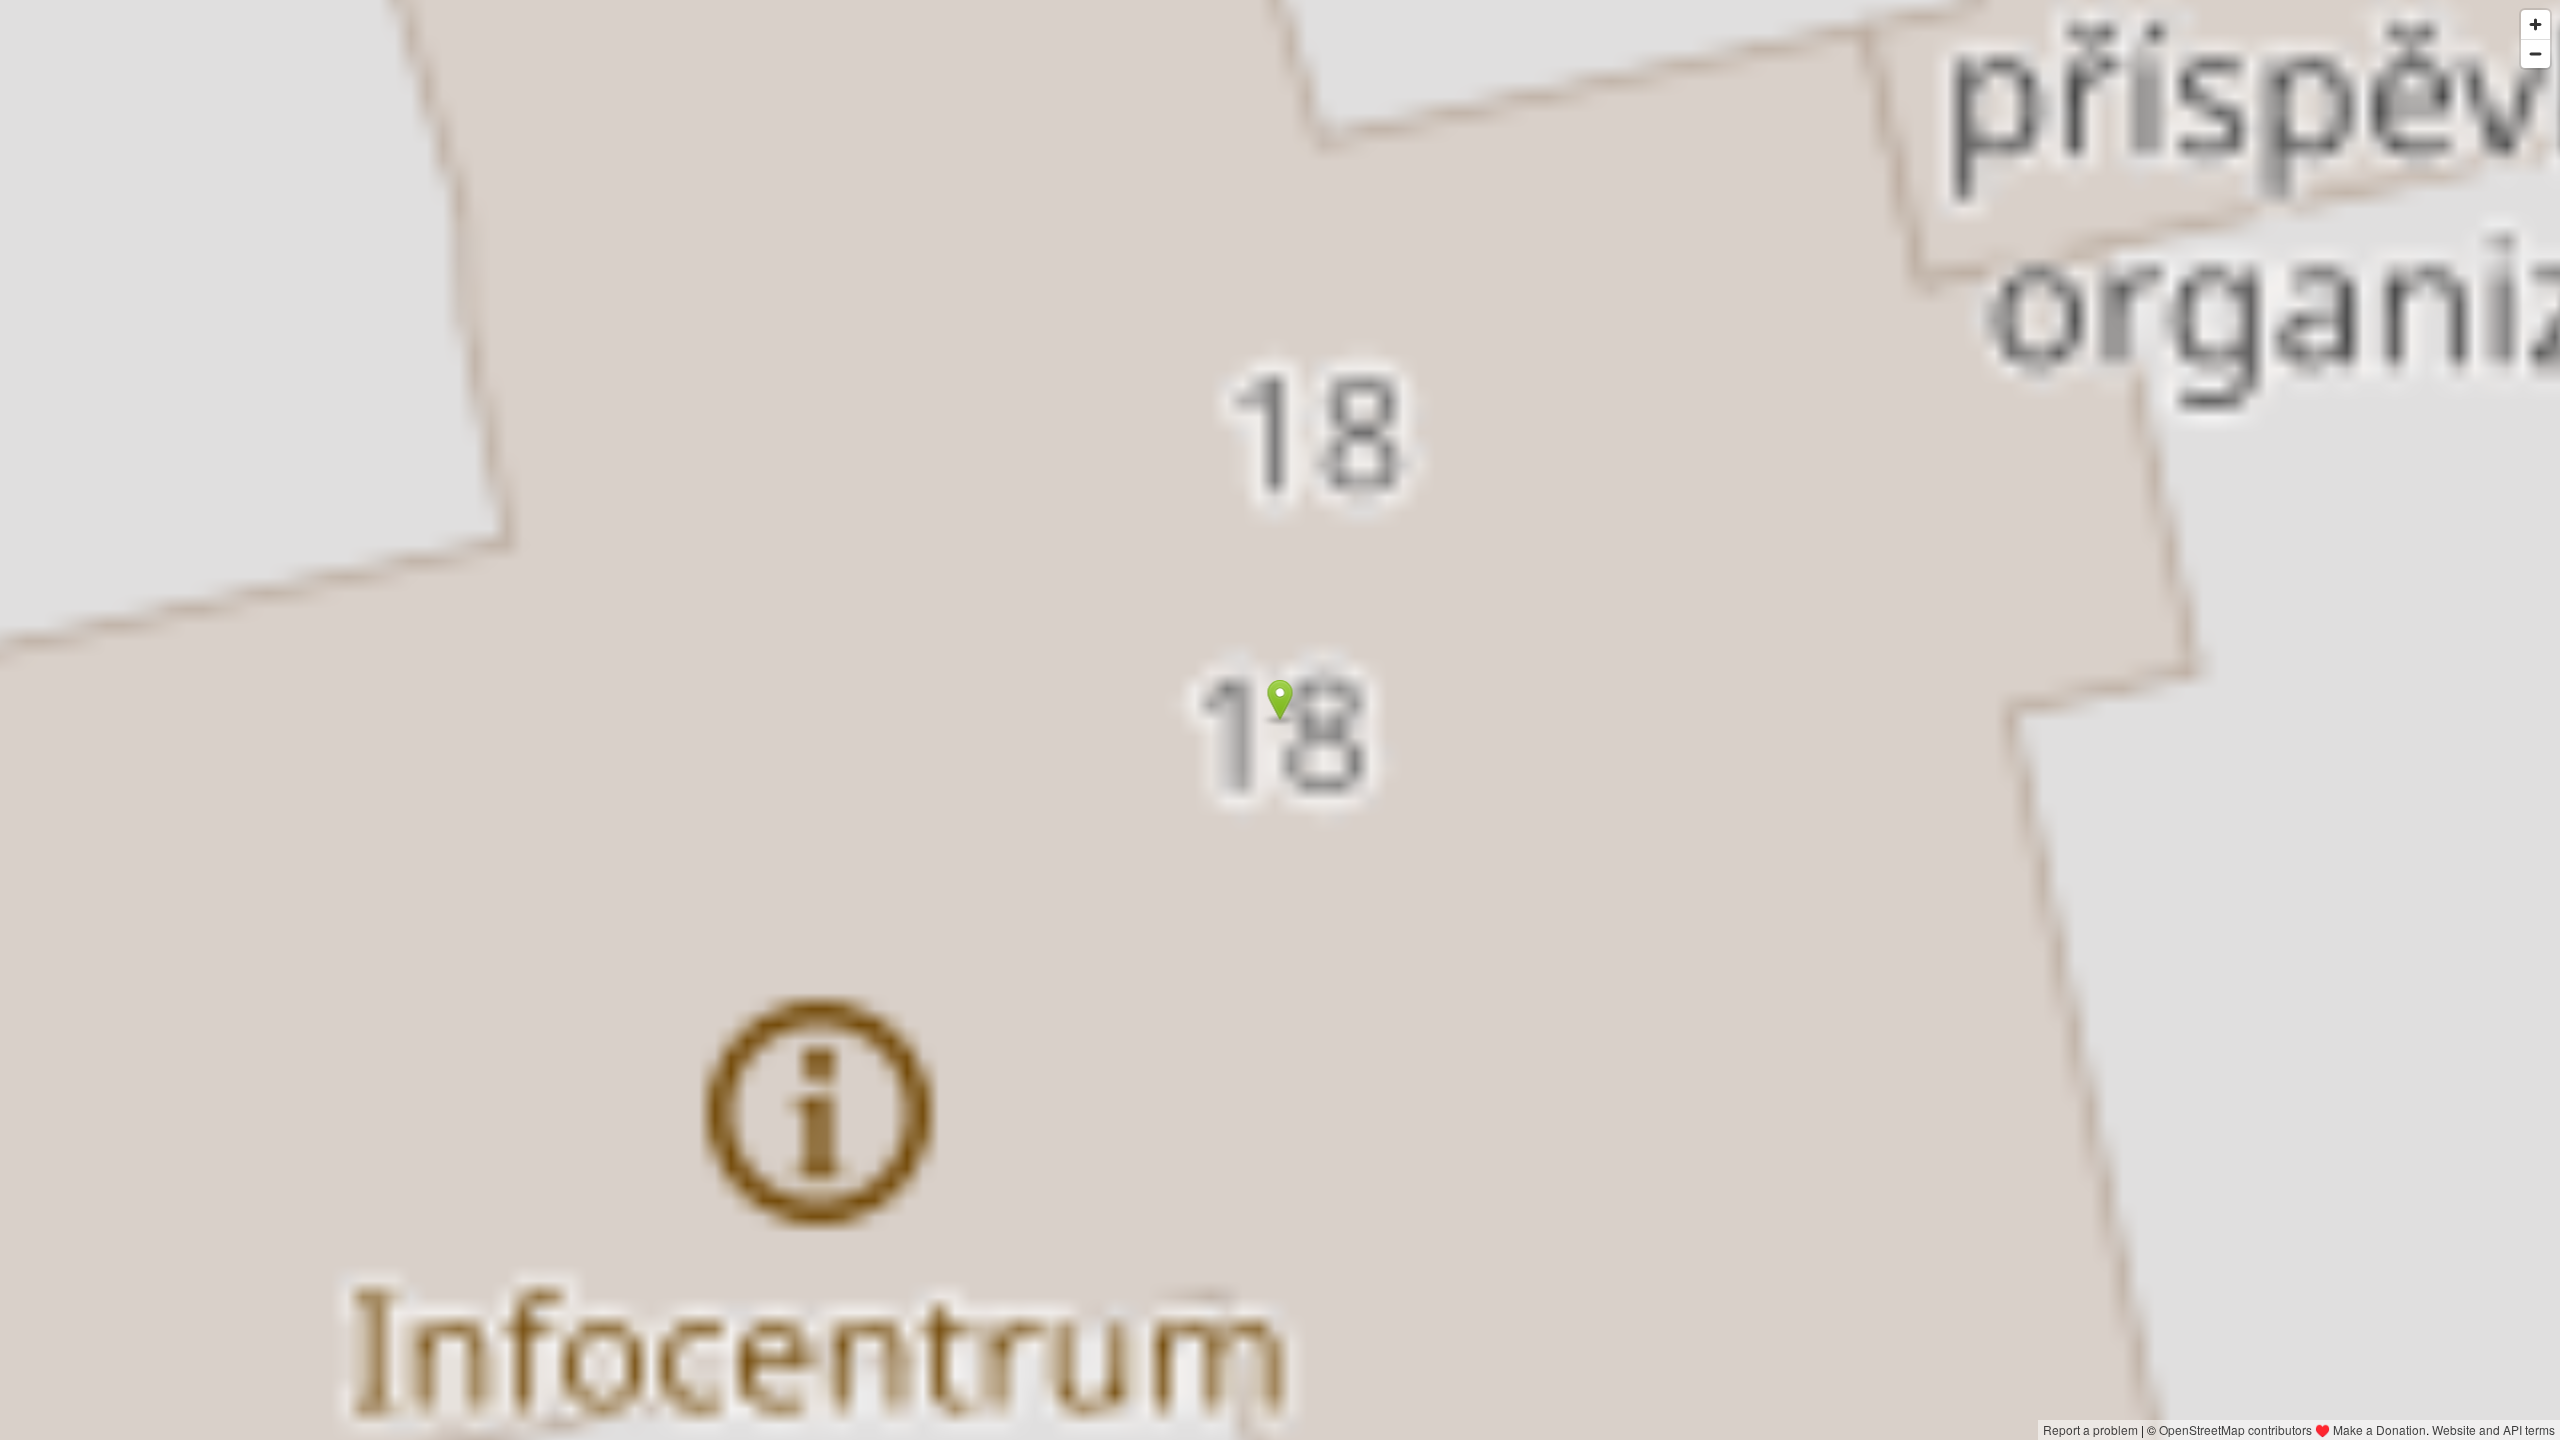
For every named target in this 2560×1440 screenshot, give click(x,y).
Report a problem (2090, 1429)
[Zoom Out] (2535, 53)
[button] (1280, 700)
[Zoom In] (2535, 24)
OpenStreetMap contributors (2235, 1429)
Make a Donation (2379, 1429)
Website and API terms (2493, 1429)
